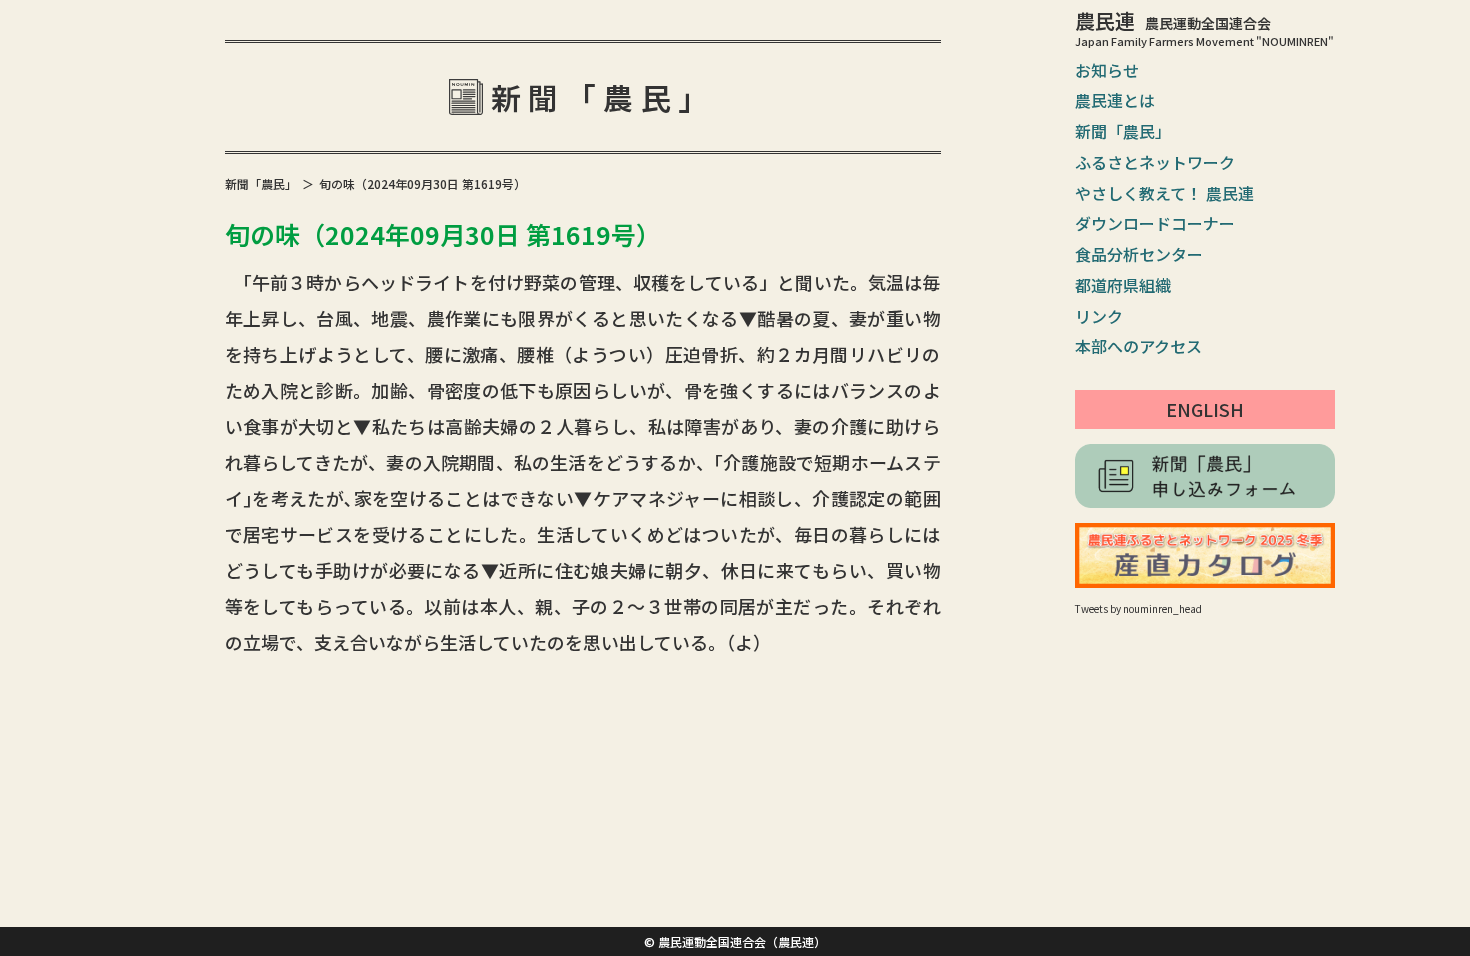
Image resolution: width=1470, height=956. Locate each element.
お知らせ (1107, 70)
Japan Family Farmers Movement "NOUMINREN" (1204, 41)
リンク (1099, 316)
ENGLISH (1205, 409)
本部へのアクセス (1138, 346)
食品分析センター (1139, 254)
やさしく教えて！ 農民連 (1164, 193)
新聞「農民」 (1123, 131)
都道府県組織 (1123, 285)
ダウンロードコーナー (1155, 223)
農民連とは (1115, 100)
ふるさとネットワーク (1155, 162)
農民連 (1173, 20)
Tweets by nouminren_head (1138, 608)
